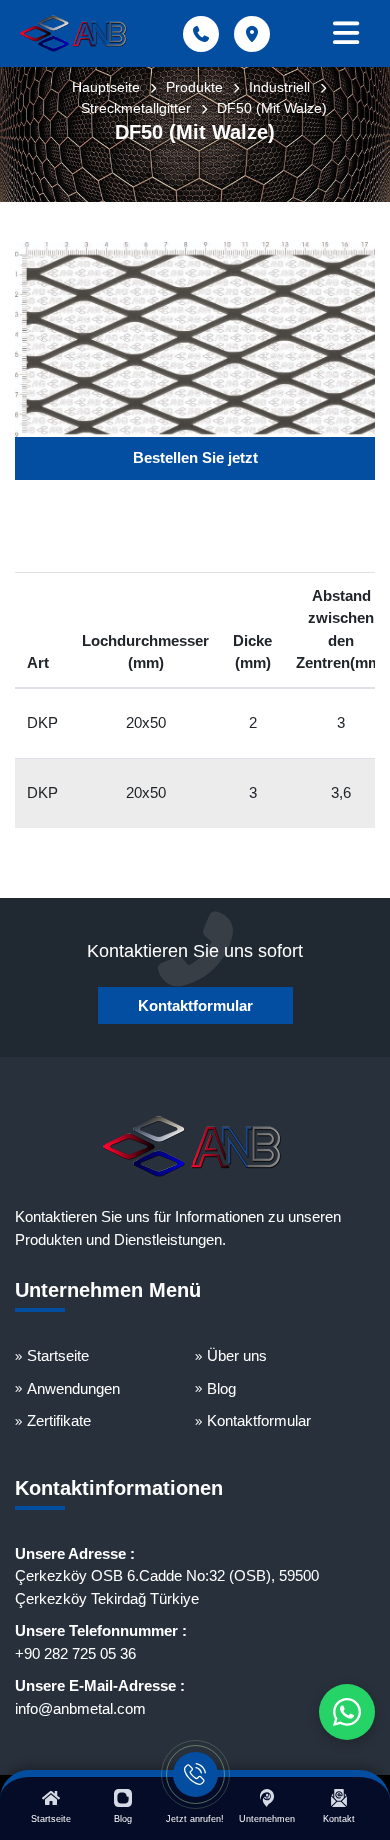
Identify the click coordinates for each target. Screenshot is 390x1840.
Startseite (58, 1355)
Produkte (194, 87)
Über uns (237, 1355)
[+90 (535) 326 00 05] (347, 1712)
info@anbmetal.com (80, 1708)
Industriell (279, 87)
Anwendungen (73, 1388)
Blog (221, 1388)
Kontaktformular (195, 1005)
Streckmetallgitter (136, 108)
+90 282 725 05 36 (75, 1653)
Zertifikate (59, 1420)
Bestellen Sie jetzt (195, 457)
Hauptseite (106, 87)
